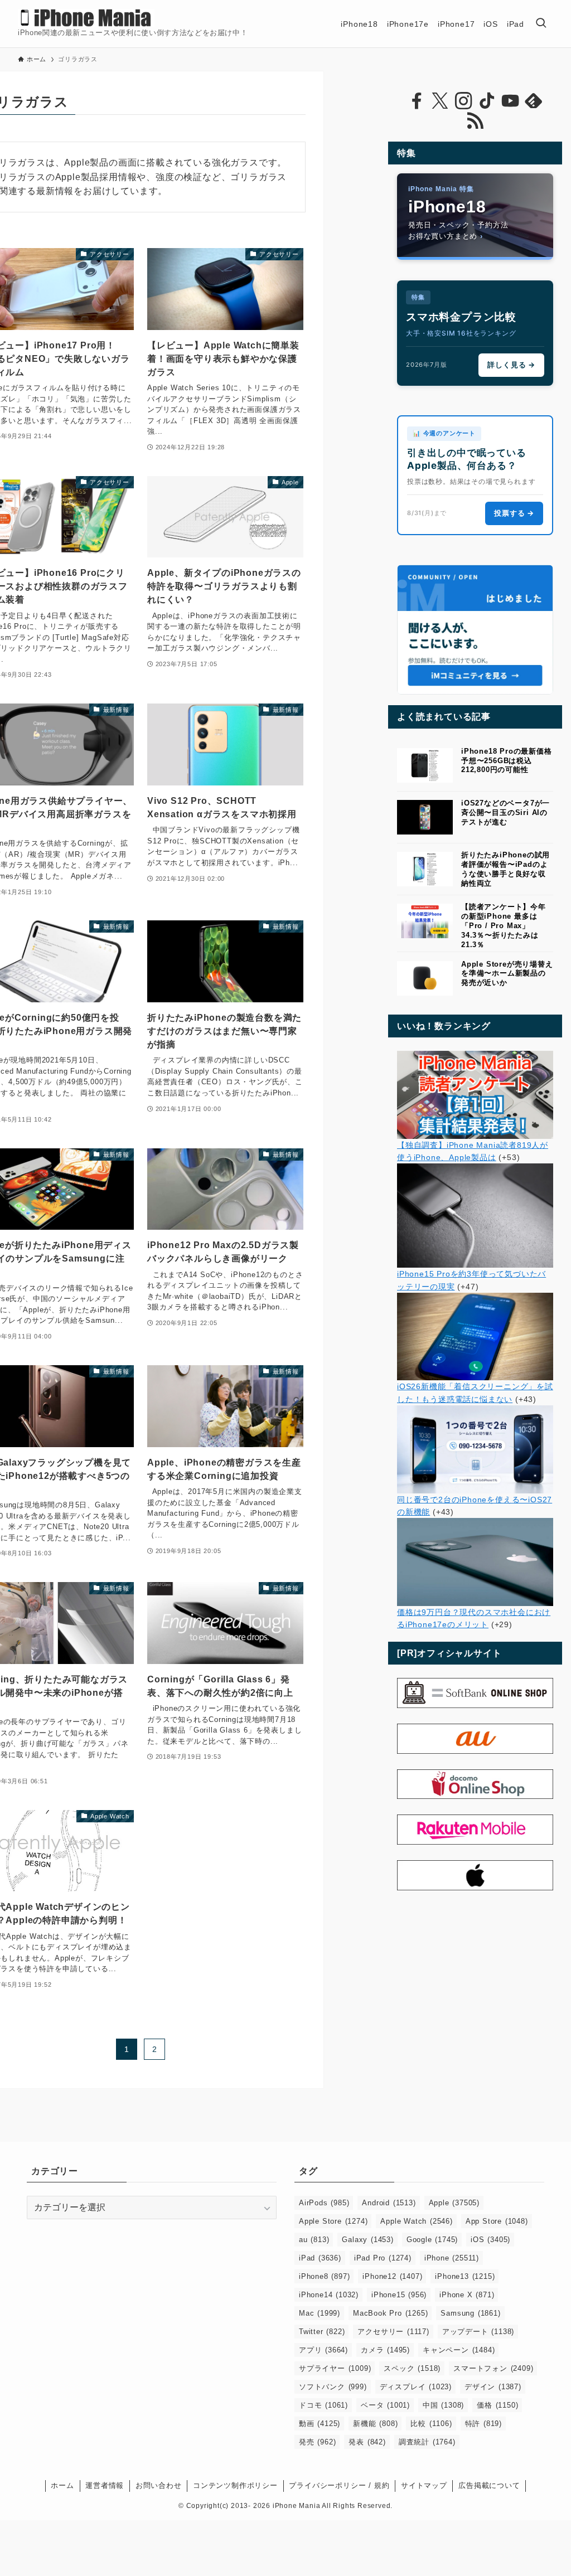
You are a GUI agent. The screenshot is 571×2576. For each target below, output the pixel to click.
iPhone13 (465, 2276)
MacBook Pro (390, 2313)
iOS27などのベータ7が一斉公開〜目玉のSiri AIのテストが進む (505, 812)
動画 (320, 2424)
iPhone (452, 2258)
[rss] (475, 121)
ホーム (62, 2485)
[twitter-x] (440, 101)
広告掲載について (489, 2485)
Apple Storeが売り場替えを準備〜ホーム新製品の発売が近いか (507, 974)
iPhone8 (324, 2276)
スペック (412, 2368)
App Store (497, 2221)
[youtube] (510, 101)
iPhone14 (329, 2295)
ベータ (385, 2405)
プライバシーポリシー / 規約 (339, 2485)
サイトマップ (424, 2485)
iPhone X (467, 2295)
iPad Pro (383, 2258)
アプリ (323, 2350)
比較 (431, 2424)
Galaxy (367, 2240)
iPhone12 (392, 2276)
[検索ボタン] (541, 24)
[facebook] (417, 101)
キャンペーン (459, 2350)
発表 (367, 2442)
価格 (497, 2405)
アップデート (478, 2332)
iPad (320, 2258)
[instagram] (463, 101)
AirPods (324, 2203)
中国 (443, 2405)
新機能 (375, 2424)
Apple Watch (416, 2221)
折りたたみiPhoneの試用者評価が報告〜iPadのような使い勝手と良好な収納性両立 (505, 869)
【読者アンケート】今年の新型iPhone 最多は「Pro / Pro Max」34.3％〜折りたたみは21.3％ (504, 925)
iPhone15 (399, 2295)
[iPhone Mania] (86, 18)
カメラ (385, 2350)
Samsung (470, 2313)
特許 (483, 2424)
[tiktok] (487, 101)
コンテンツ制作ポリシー (235, 2485)
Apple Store (333, 2221)
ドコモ (323, 2405)
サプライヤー (335, 2368)
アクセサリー (393, 2332)
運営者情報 (105, 2485)
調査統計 (427, 2442)
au (314, 2240)
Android (389, 2203)
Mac (320, 2313)
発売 (317, 2442)
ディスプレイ (416, 2387)
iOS (490, 2240)
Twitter (322, 2332)
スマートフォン (493, 2368)
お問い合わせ (159, 2485)
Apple (454, 2203)
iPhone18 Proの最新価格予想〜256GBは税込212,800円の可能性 (507, 761)
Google (432, 2240)
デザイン (493, 2387)
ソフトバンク (333, 2387)
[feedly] (534, 101)
